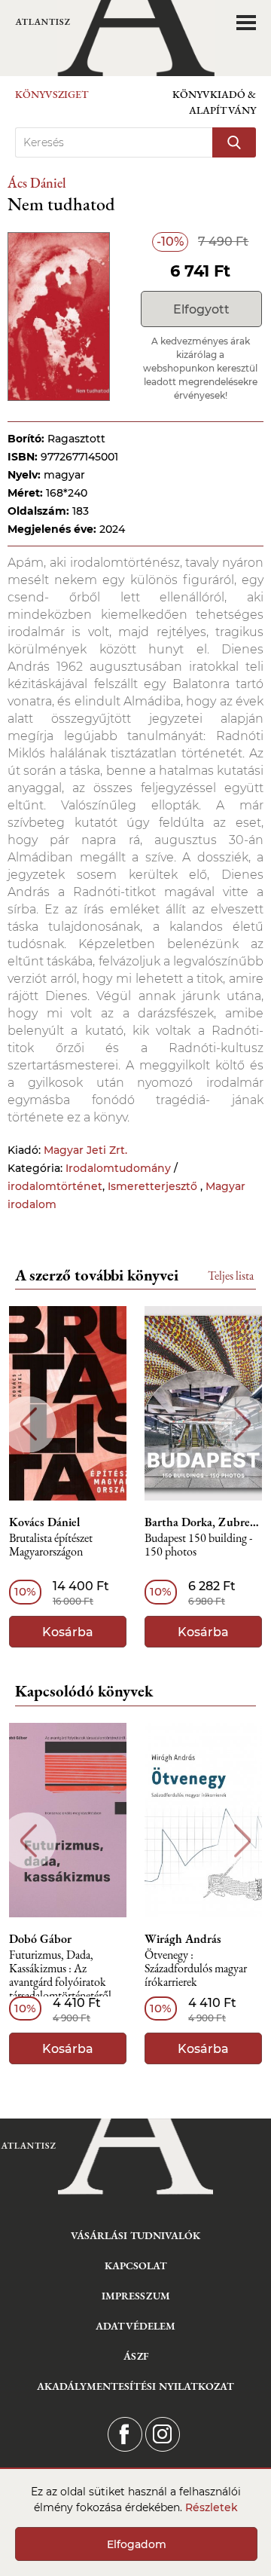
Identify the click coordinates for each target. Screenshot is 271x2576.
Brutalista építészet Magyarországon (51, 1545)
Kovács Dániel (44, 1522)
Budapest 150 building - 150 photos (198, 1545)
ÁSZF (136, 2356)
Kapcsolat (136, 2265)
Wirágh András (183, 1939)
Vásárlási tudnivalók (135, 2235)
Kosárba (68, 1632)
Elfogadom (137, 2544)
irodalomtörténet (55, 1186)
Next (243, 1424)
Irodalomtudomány (118, 1168)
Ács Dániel (37, 183)
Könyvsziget (52, 94)
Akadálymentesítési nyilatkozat (135, 2386)
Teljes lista (231, 1276)
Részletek (212, 2507)
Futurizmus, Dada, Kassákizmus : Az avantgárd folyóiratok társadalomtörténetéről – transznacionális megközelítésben (65, 1976)
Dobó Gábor (40, 1939)
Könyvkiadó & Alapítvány (214, 102)
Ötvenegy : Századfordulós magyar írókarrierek (196, 1969)
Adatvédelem (135, 2326)
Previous (28, 1424)
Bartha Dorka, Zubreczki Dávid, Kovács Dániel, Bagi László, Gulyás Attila (203, 1522)
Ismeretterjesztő (154, 1186)
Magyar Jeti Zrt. (85, 1150)
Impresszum (136, 2296)
